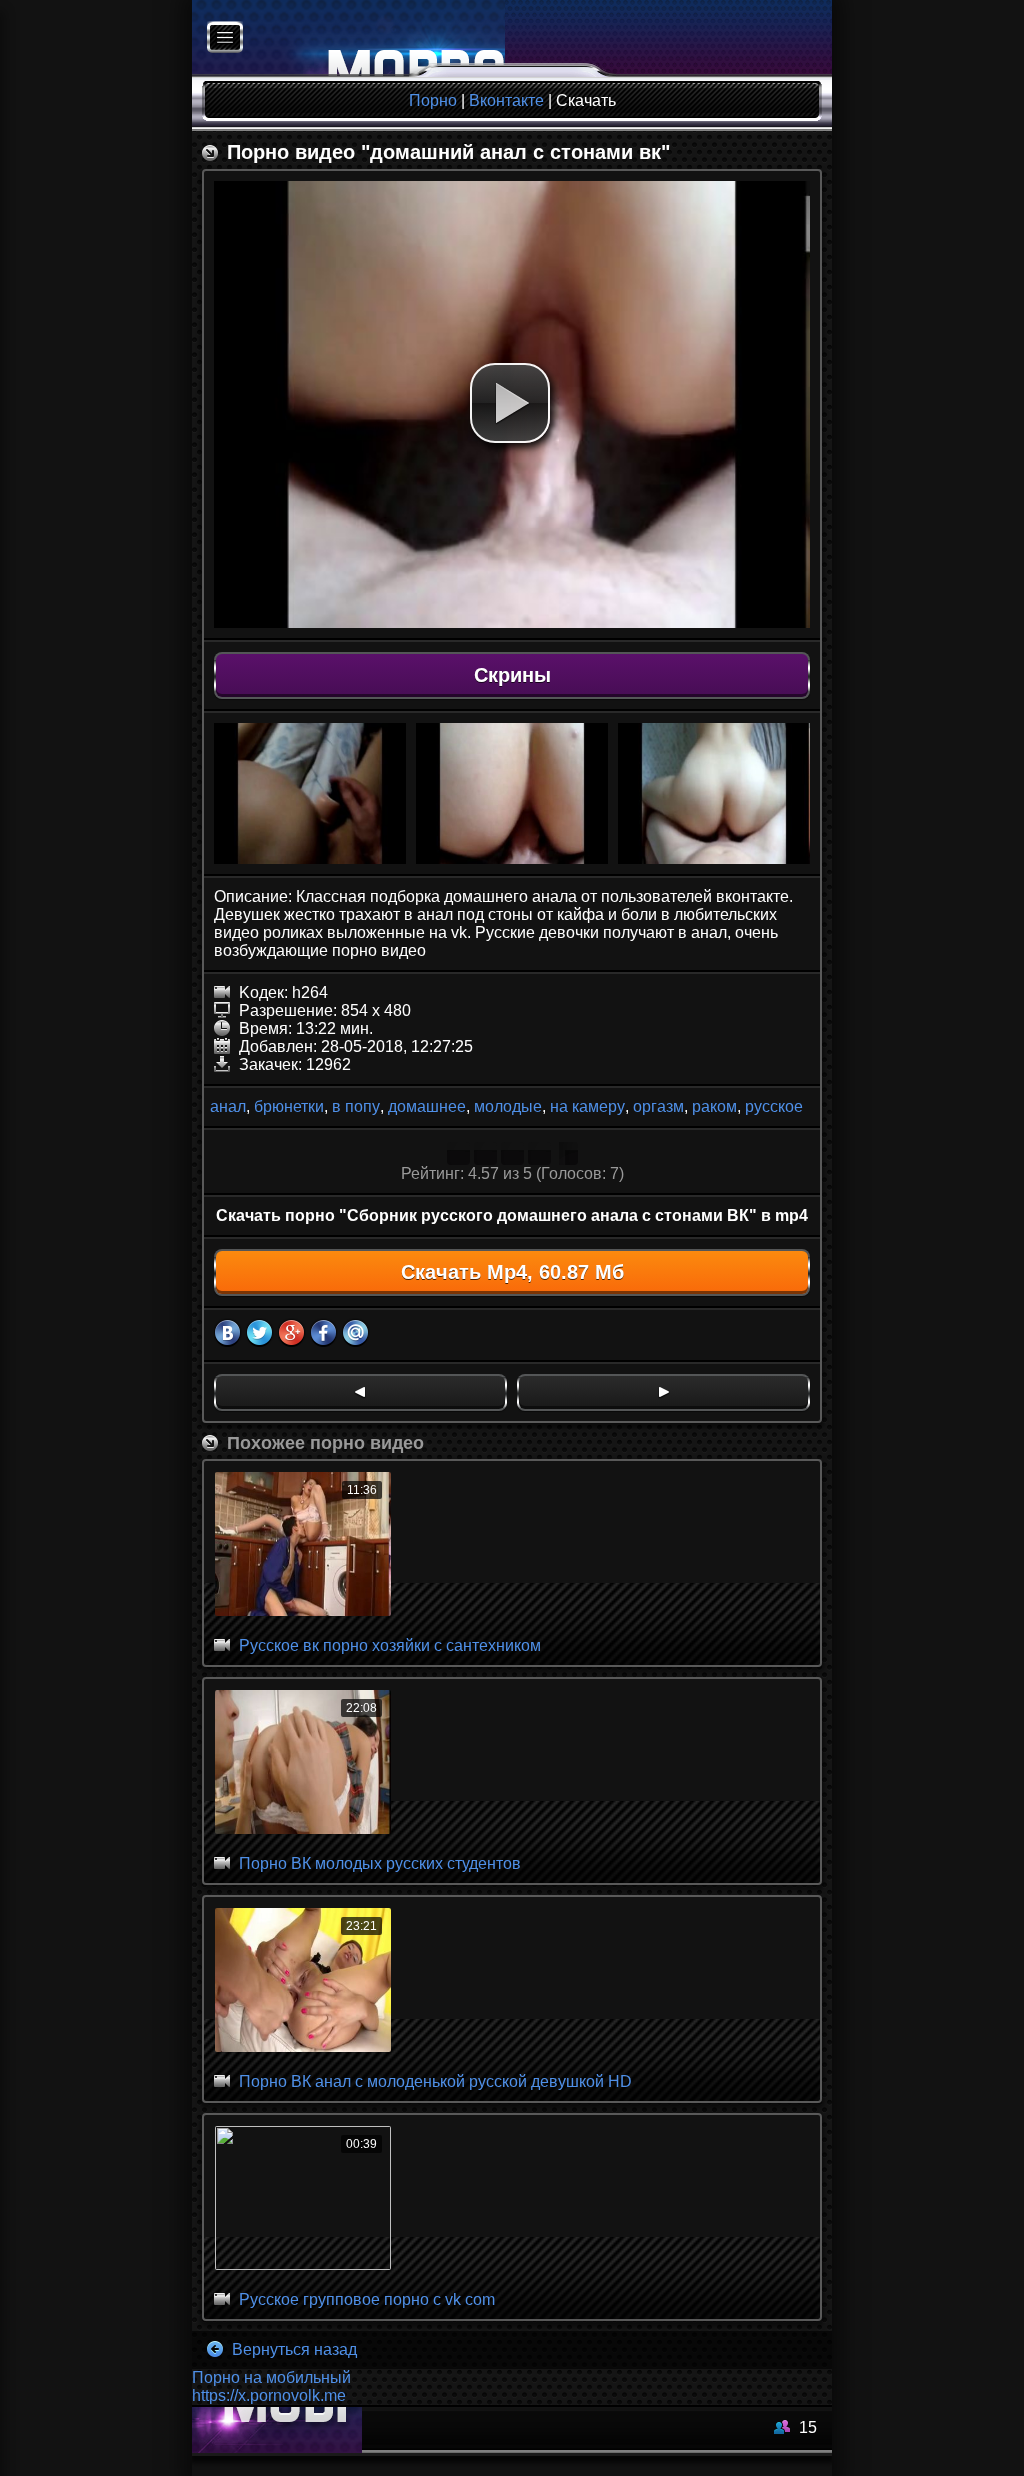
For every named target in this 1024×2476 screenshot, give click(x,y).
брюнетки (289, 1106)
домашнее (427, 1106)
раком (714, 1106)
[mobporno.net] (348, 38)
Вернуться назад (292, 2349)
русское (774, 1106)
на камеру (587, 1106)
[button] (510, 403)
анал (228, 1106)
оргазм (658, 1106)
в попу (356, 1106)
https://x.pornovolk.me (269, 2395)
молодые (508, 1106)
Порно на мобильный (271, 2377)
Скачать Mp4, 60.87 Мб (512, 1272)
